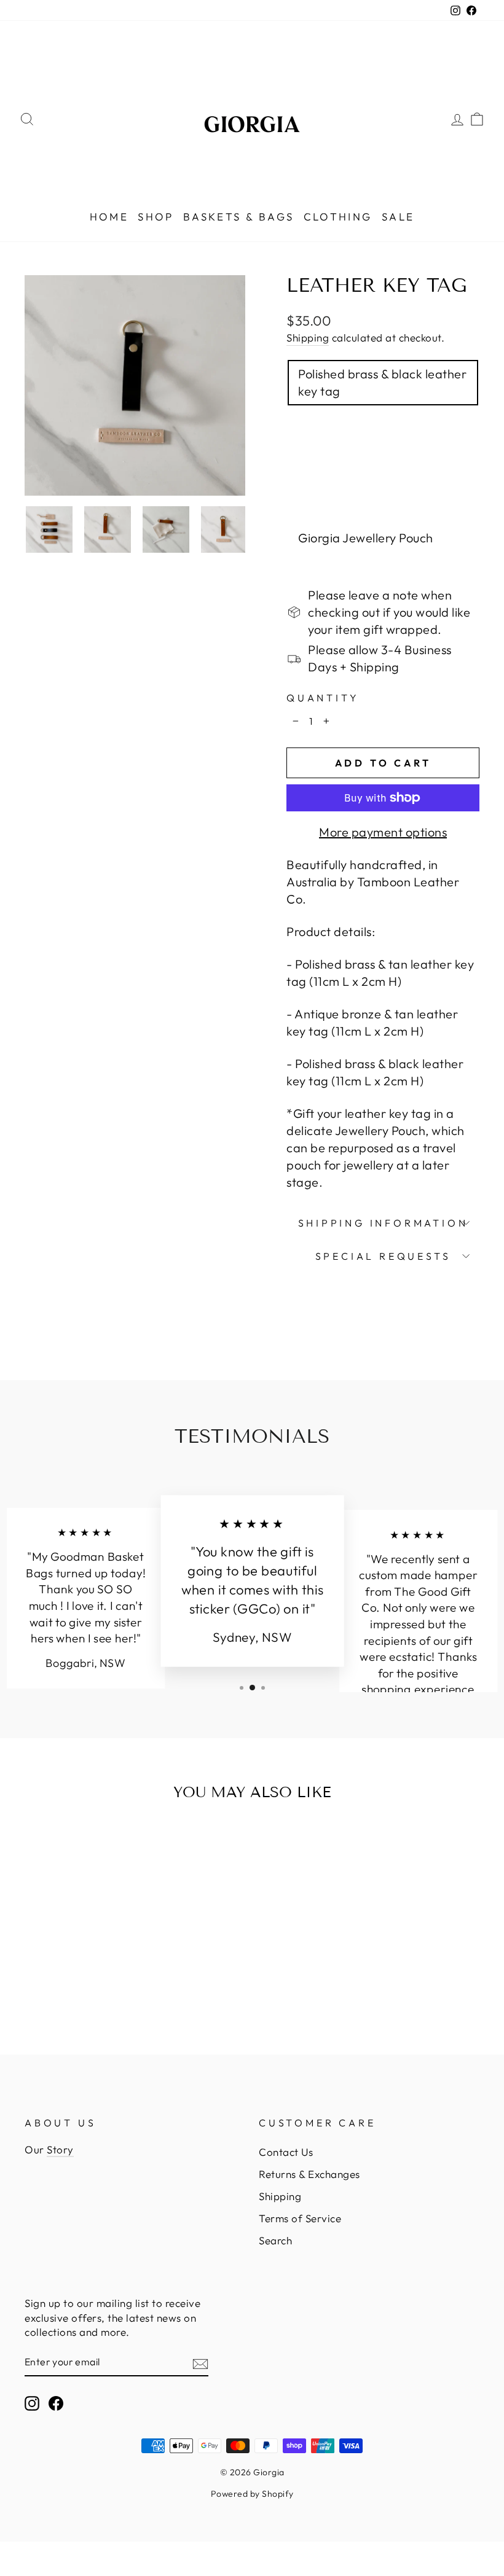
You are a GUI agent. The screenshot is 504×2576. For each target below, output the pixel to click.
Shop (156, 217)
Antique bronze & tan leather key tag (380, 492)
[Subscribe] (200, 2362)
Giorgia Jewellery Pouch (366, 538)
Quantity (323, 698)
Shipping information (383, 1223)
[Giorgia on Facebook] (56, 2403)
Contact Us (286, 2152)
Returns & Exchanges (309, 2174)
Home (109, 217)
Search (275, 2240)
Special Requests (383, 1256)
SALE (398, 217)
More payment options (383, 832)
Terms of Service (300, 2218)
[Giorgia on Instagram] (32, 2403)
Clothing (338, 217)
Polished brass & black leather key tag (382, 382)
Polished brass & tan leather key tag (376, 437)
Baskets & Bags (239, 217)
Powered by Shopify (252, 2494)
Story (60, 2149)
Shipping (308, 338)
